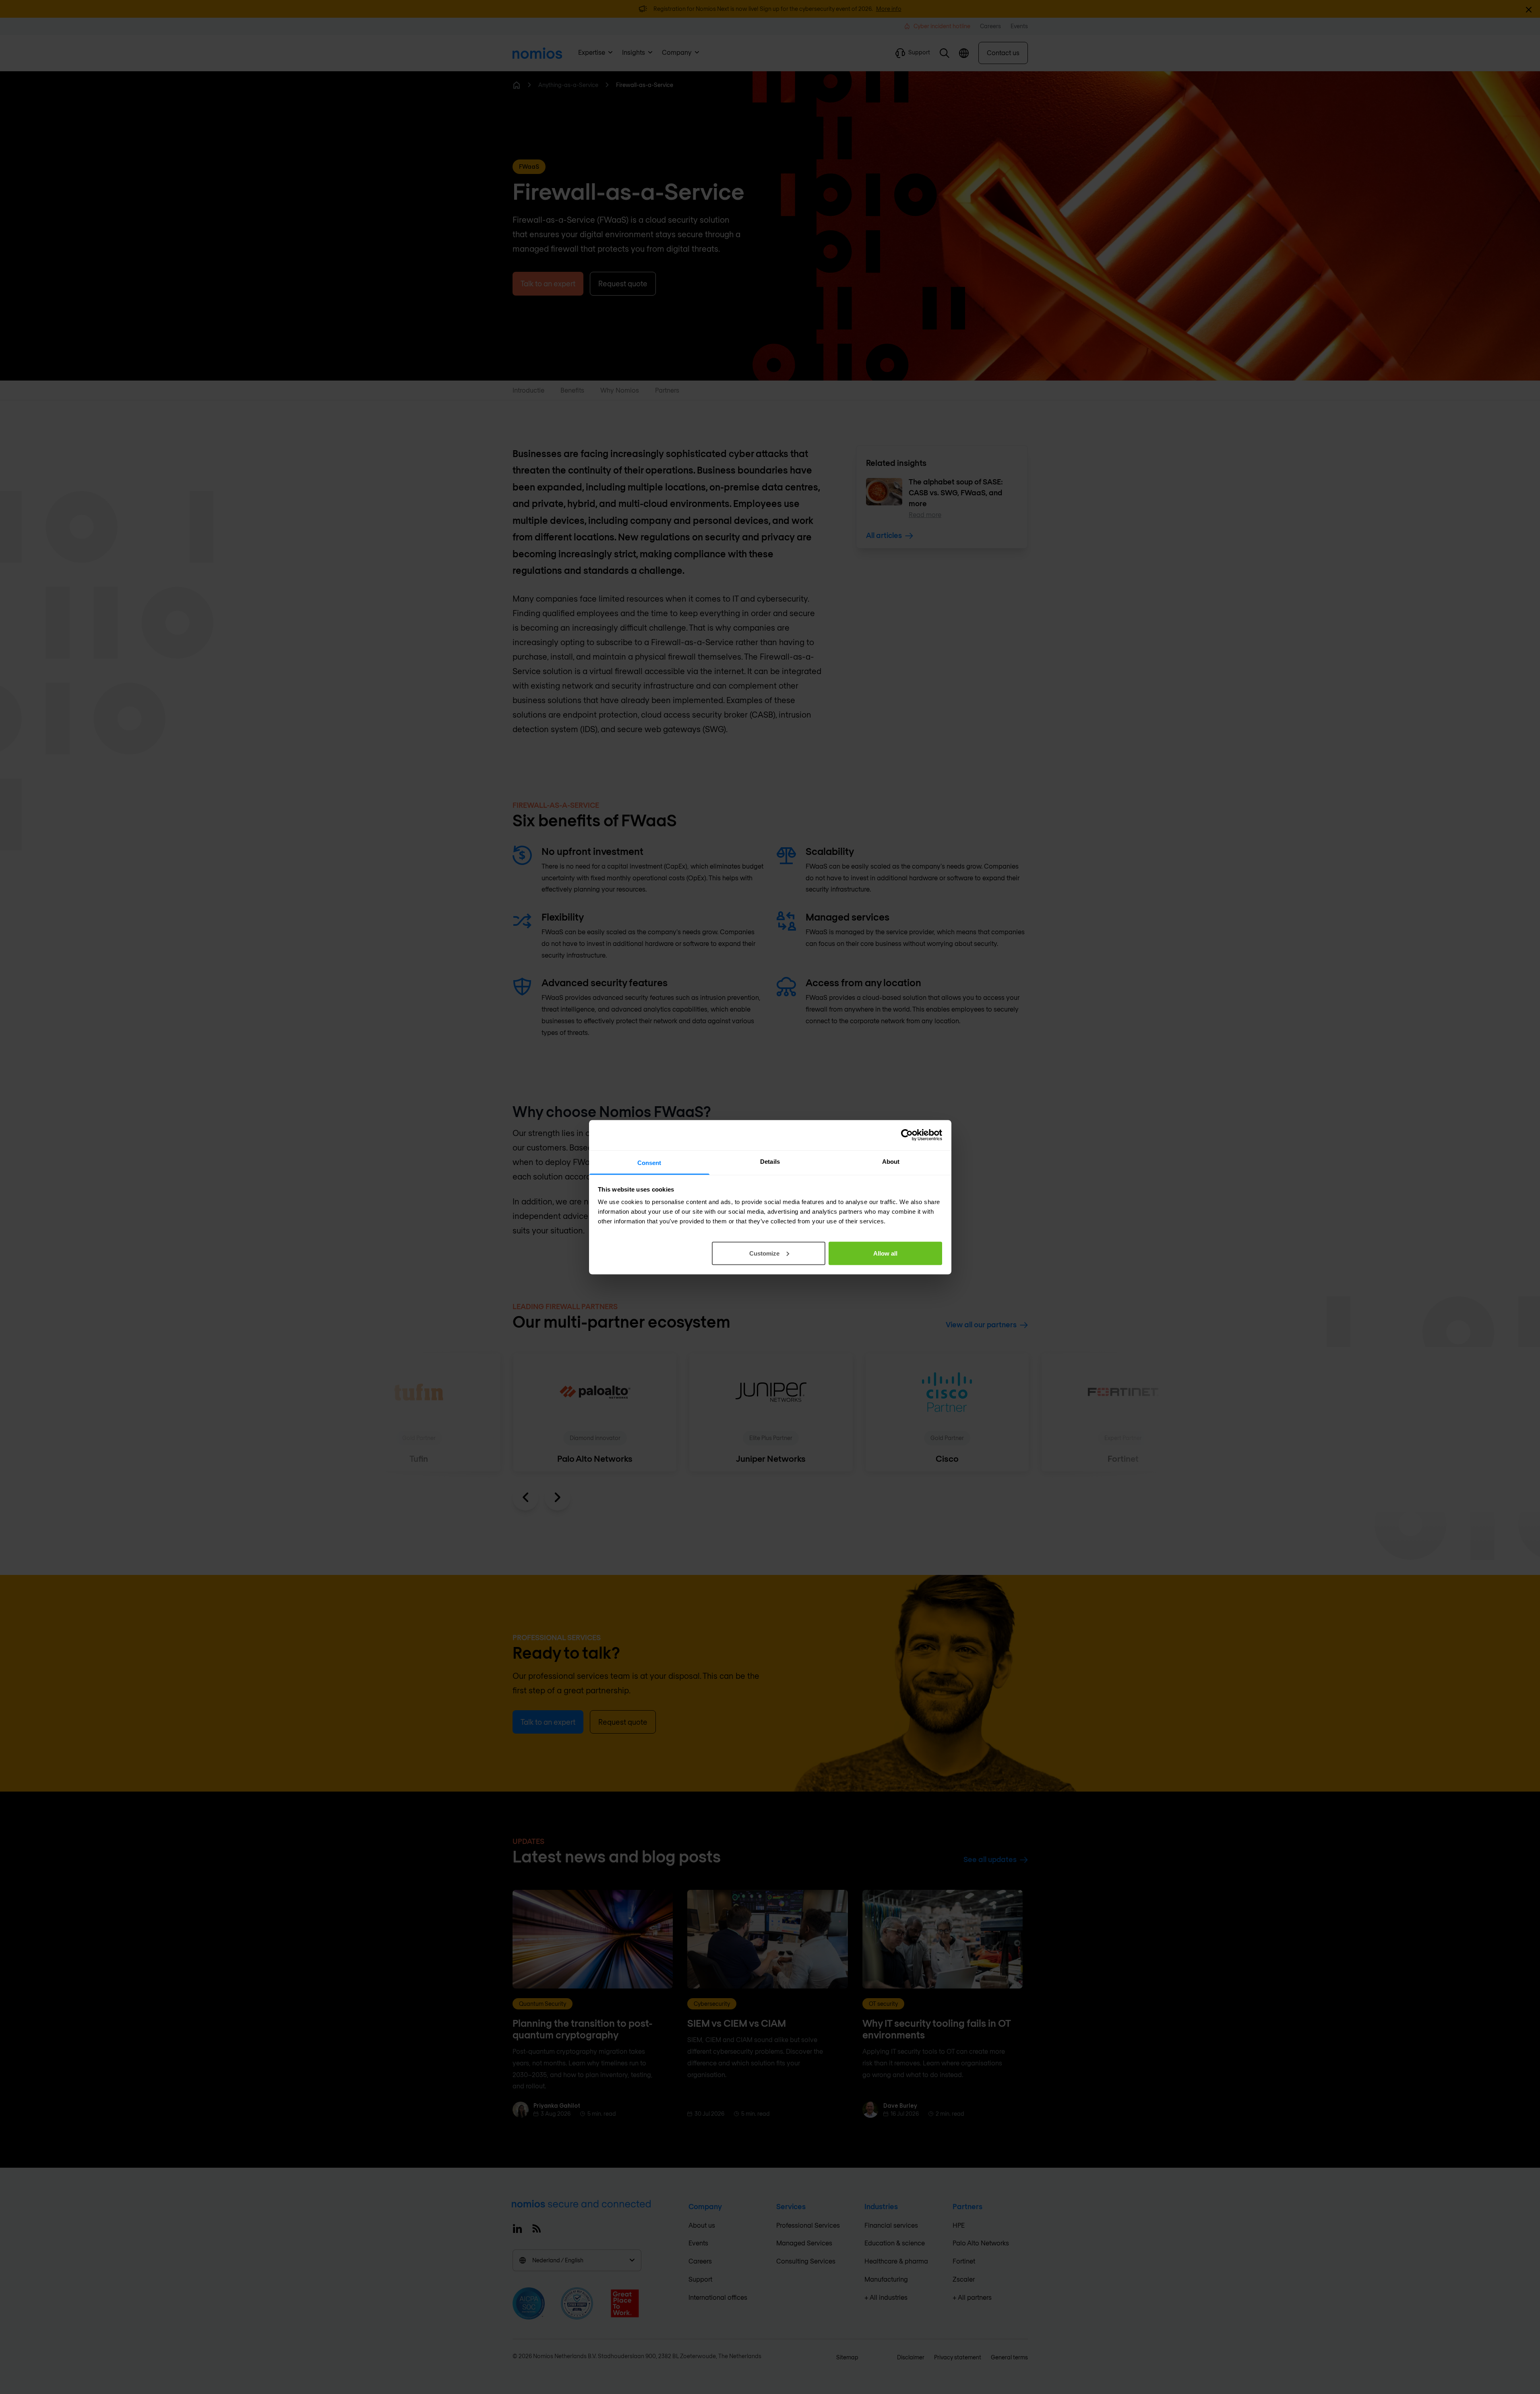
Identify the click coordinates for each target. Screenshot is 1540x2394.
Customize (764, 1253)
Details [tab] (770, 1161)
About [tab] (891, 1161)
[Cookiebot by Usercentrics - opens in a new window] (907, 1135)
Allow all (885, 1253)
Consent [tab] (649, 1162)
